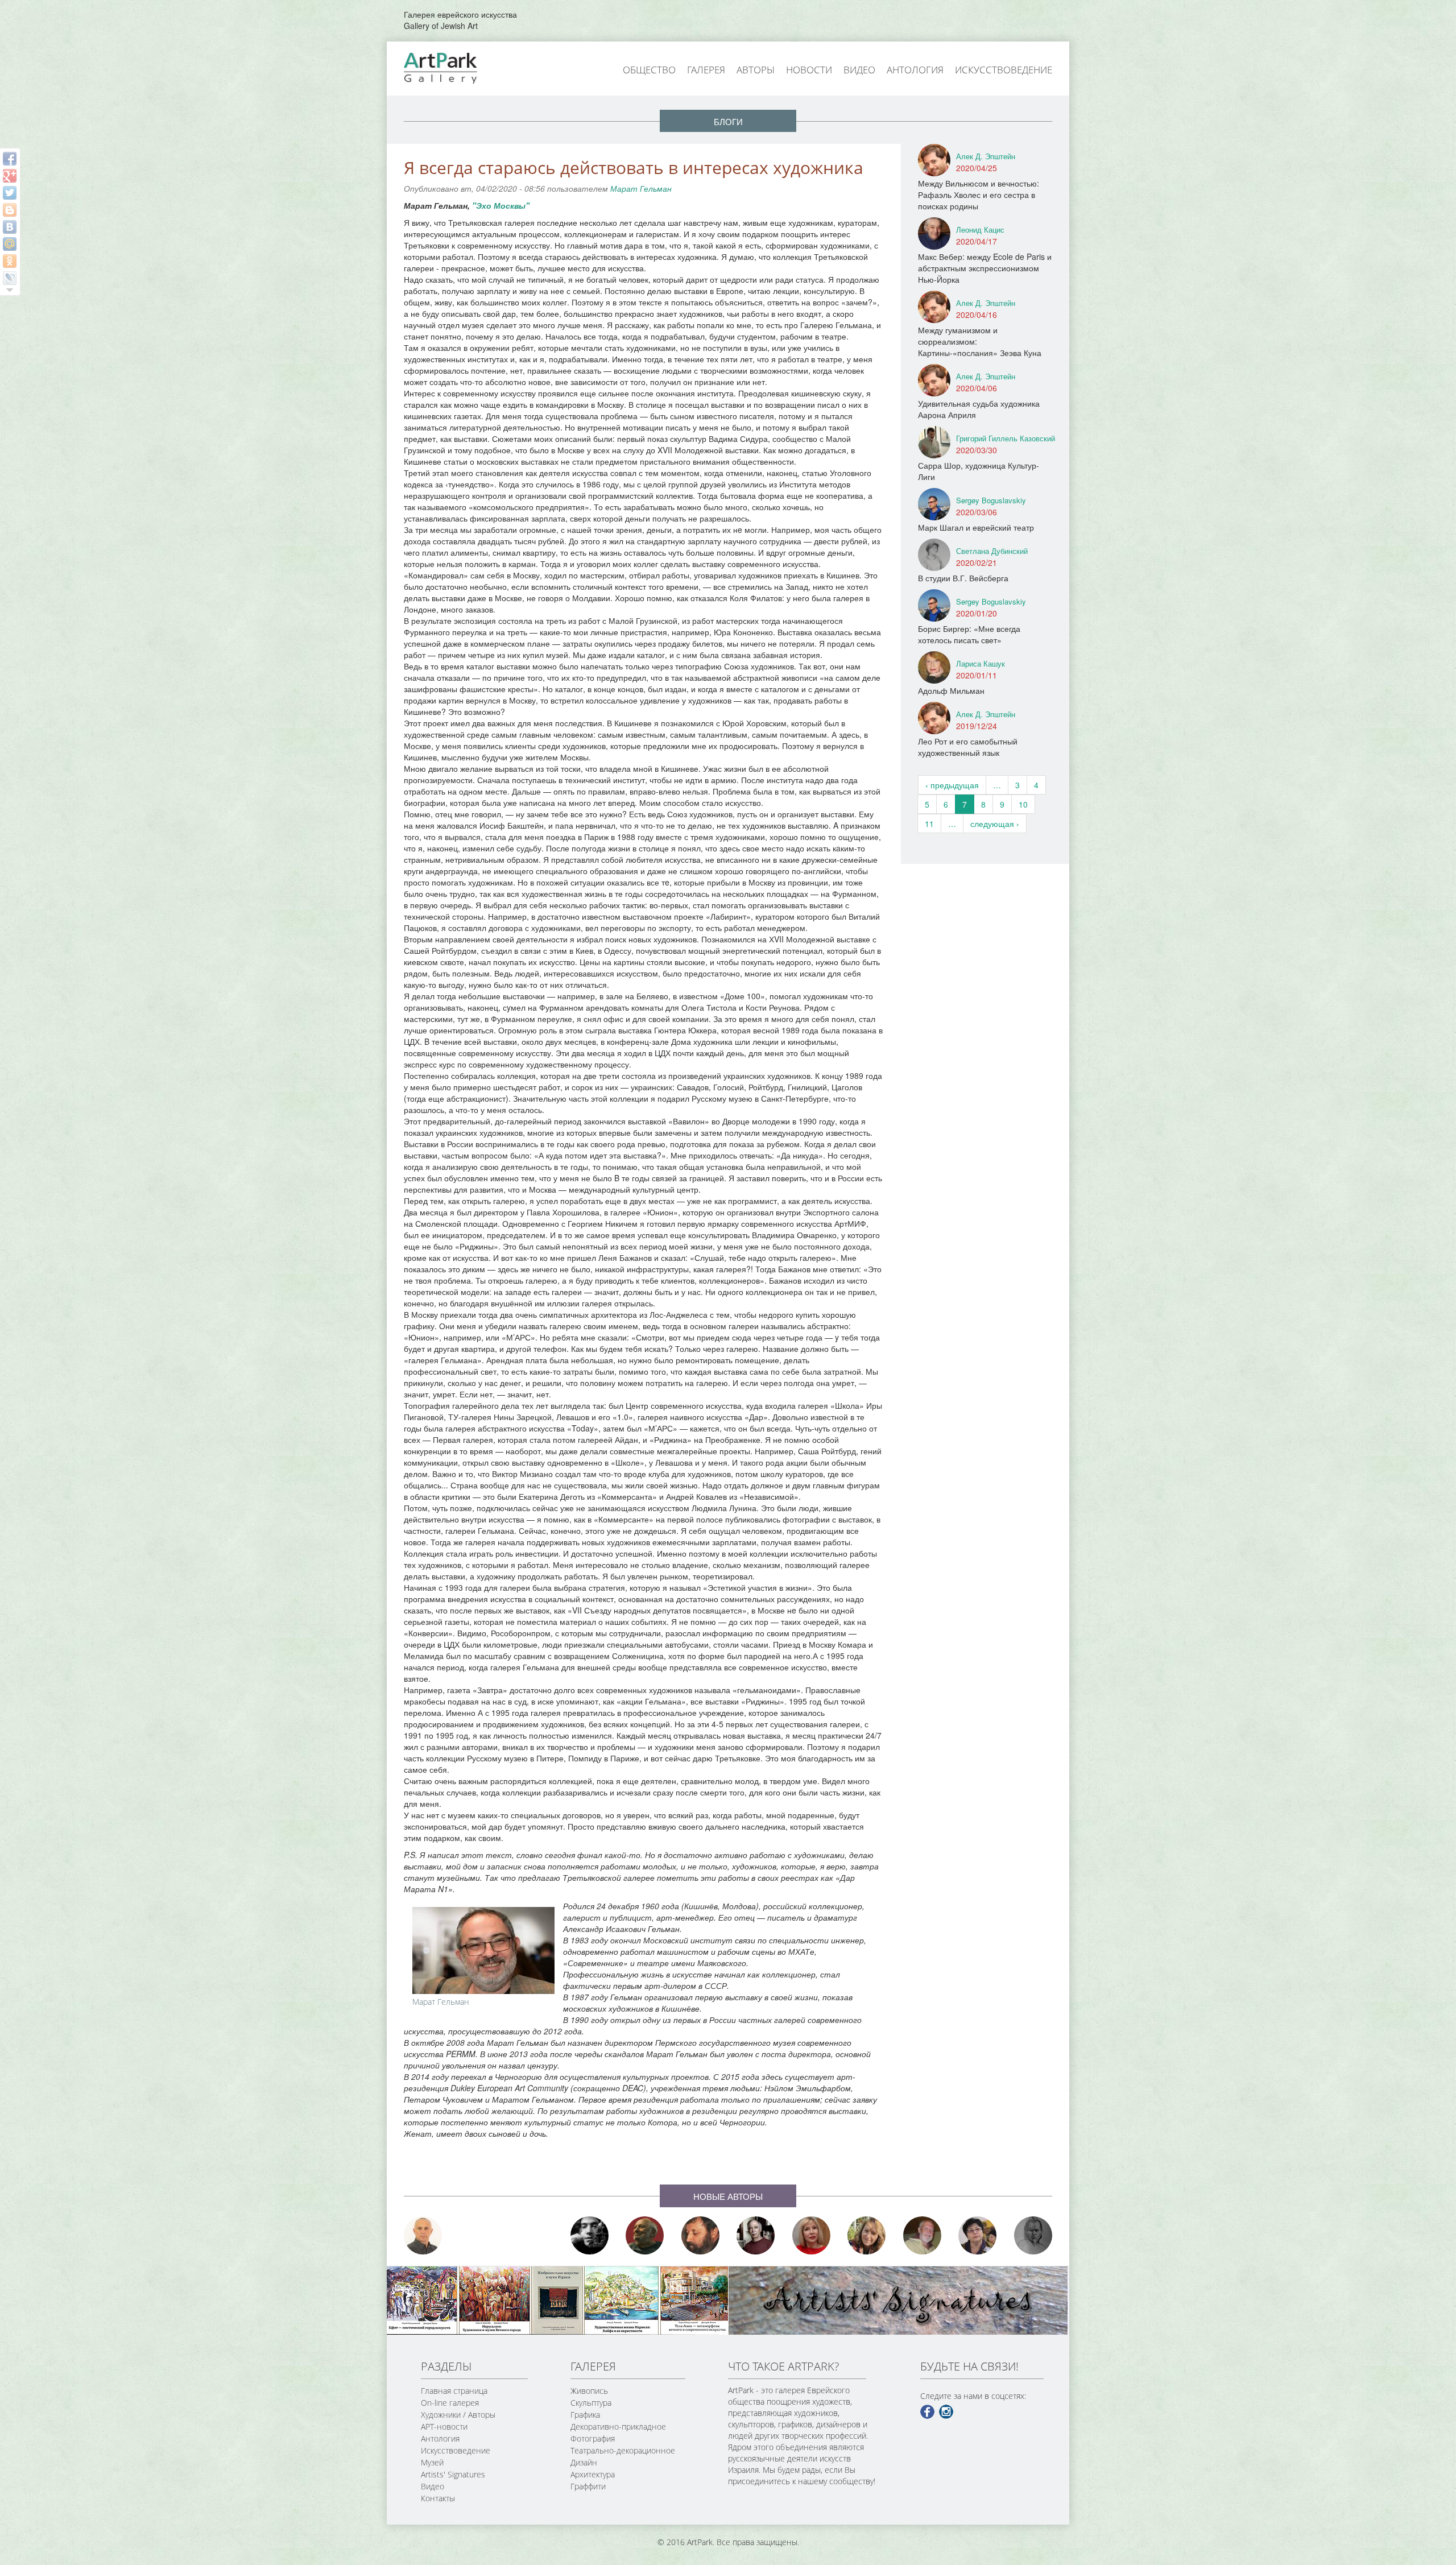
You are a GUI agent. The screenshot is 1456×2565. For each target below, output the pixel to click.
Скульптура (591, 2403)
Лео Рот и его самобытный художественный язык (968, 747)
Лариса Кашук (981, 663)
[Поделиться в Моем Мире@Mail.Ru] (10, 244)
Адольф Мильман (951, 690)
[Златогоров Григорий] (590, 2235)
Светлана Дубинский (992, 551)
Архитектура (593, 2474)
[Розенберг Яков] (1033, 2235)
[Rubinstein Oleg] (423, 2235)
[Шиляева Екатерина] (867, 2235)
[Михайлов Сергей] (923, 2235)
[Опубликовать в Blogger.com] (10, 210)
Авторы (756, 70)
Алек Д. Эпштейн (986, 156)
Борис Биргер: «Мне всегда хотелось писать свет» (969, 634)
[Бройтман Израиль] (756, 2235)
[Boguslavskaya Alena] (812, 2235)
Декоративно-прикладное (618, 2427)
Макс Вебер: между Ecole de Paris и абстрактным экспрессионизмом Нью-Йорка (985, 268)
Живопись (589, 2391)
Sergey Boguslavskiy (991, 500)
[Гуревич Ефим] (645, 2235)
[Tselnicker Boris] (701, 2235)
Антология (915, 70)
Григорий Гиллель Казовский (1006, 438)
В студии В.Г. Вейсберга (963, 578)
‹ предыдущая (952, 785)
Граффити (588, 2486)
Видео (859, 70)
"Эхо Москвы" (501, 205)
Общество (649, 70)
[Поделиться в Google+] (10, 176)
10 (1023, 804)
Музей (432, 2462)
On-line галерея (450, 2403)
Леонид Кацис (980, 229)
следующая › (995, 824)
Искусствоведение (1004, 70)
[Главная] (453, 67)
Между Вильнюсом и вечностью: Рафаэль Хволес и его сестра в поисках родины (979, 195)
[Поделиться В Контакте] (10, 227)
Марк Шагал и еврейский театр (976, 527)
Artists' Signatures (453, 2474)
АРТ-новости (444, 2427)
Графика (585, 2415)
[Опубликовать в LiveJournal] (10, 278)
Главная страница (454, 2391)
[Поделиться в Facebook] (10, 159)
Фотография (593, 2438)
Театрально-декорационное (623, 2450)
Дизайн (584, 2462)
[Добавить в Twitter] (10, 193)
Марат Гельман (641, 188)
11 (929, 824)
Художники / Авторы (458, 2415)
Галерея (706, 70)
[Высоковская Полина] (978, 2235)
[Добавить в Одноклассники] (10, 261)
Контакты (438, 2498)
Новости (809, 70)
